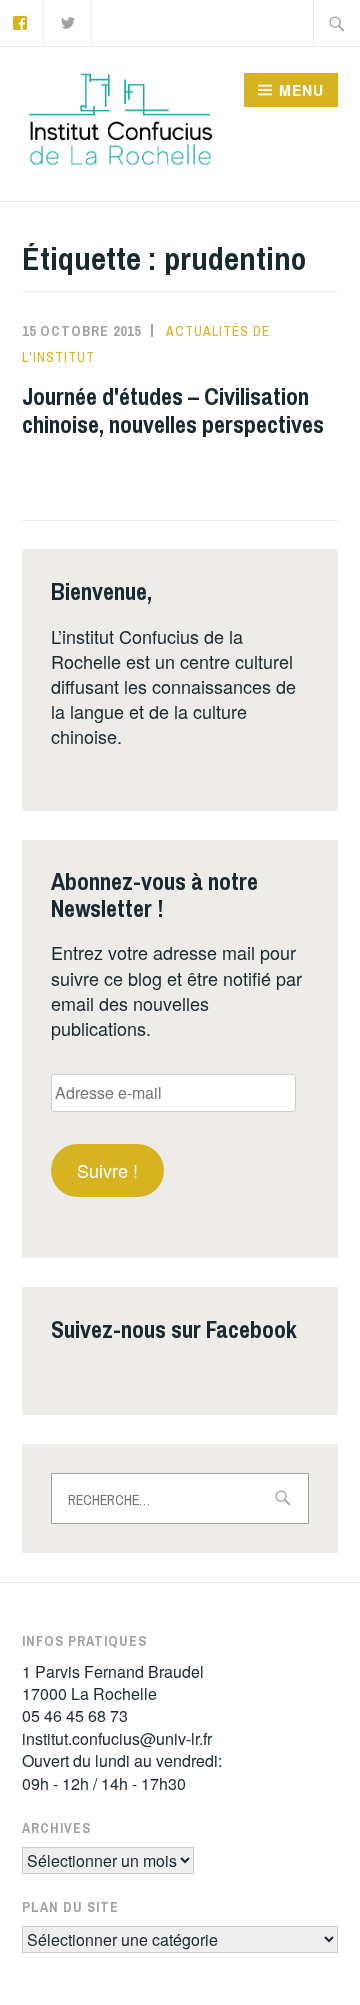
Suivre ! (107, 1170)
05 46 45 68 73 (75, 1715)
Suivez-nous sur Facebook (174, 1329)
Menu (301, 90)
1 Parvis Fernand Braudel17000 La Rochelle (113, 1682)
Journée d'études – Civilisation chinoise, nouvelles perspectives (173, 410)
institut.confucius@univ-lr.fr (117, 1738)
